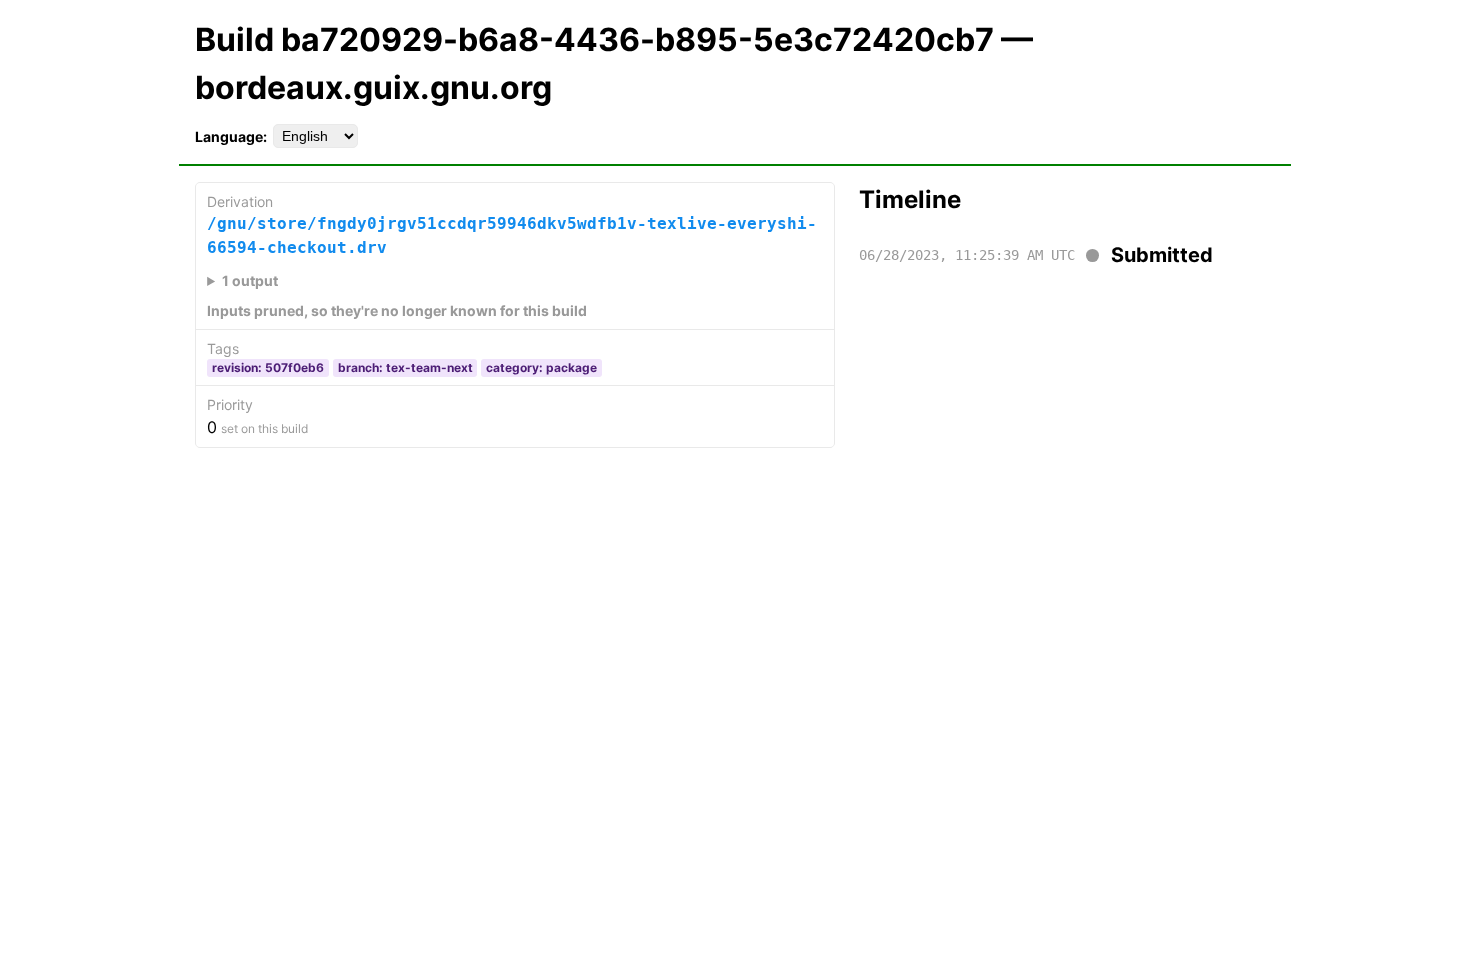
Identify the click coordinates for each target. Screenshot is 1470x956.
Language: (231, 136)
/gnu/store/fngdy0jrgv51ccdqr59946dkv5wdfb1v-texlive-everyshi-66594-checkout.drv (512, 235)
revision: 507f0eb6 (268, 367)
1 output (250, 280)
